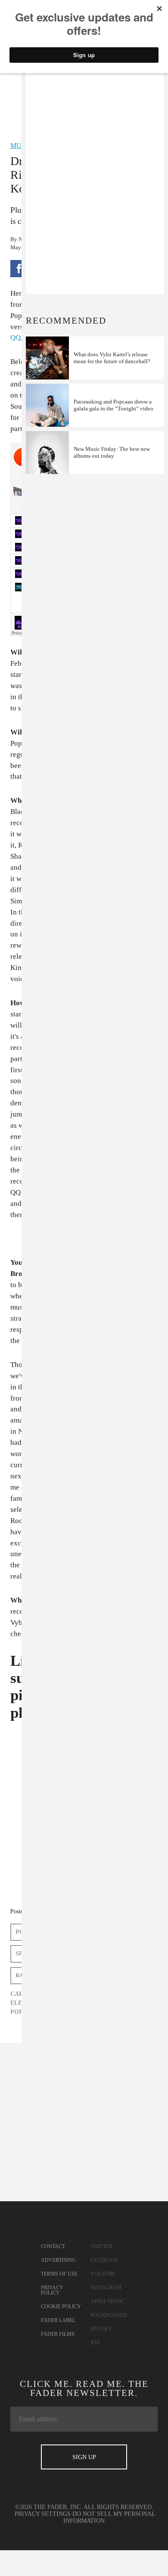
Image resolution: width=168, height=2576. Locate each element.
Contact (53, 2246)
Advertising (58, 2260)
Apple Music (107, 2301)
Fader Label (58, 2320)
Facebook (104, 2260)
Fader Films (58, 2334)
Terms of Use (59, 2274)
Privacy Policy (52, 2290)
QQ (16, 338)
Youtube (103, 2274)
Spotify (101, 2329)
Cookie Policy (61, 2307)
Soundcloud (109, 2315)
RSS (95, 2343)
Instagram (106, 2288)
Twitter (101, 2246)
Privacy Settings (43, 2514)
